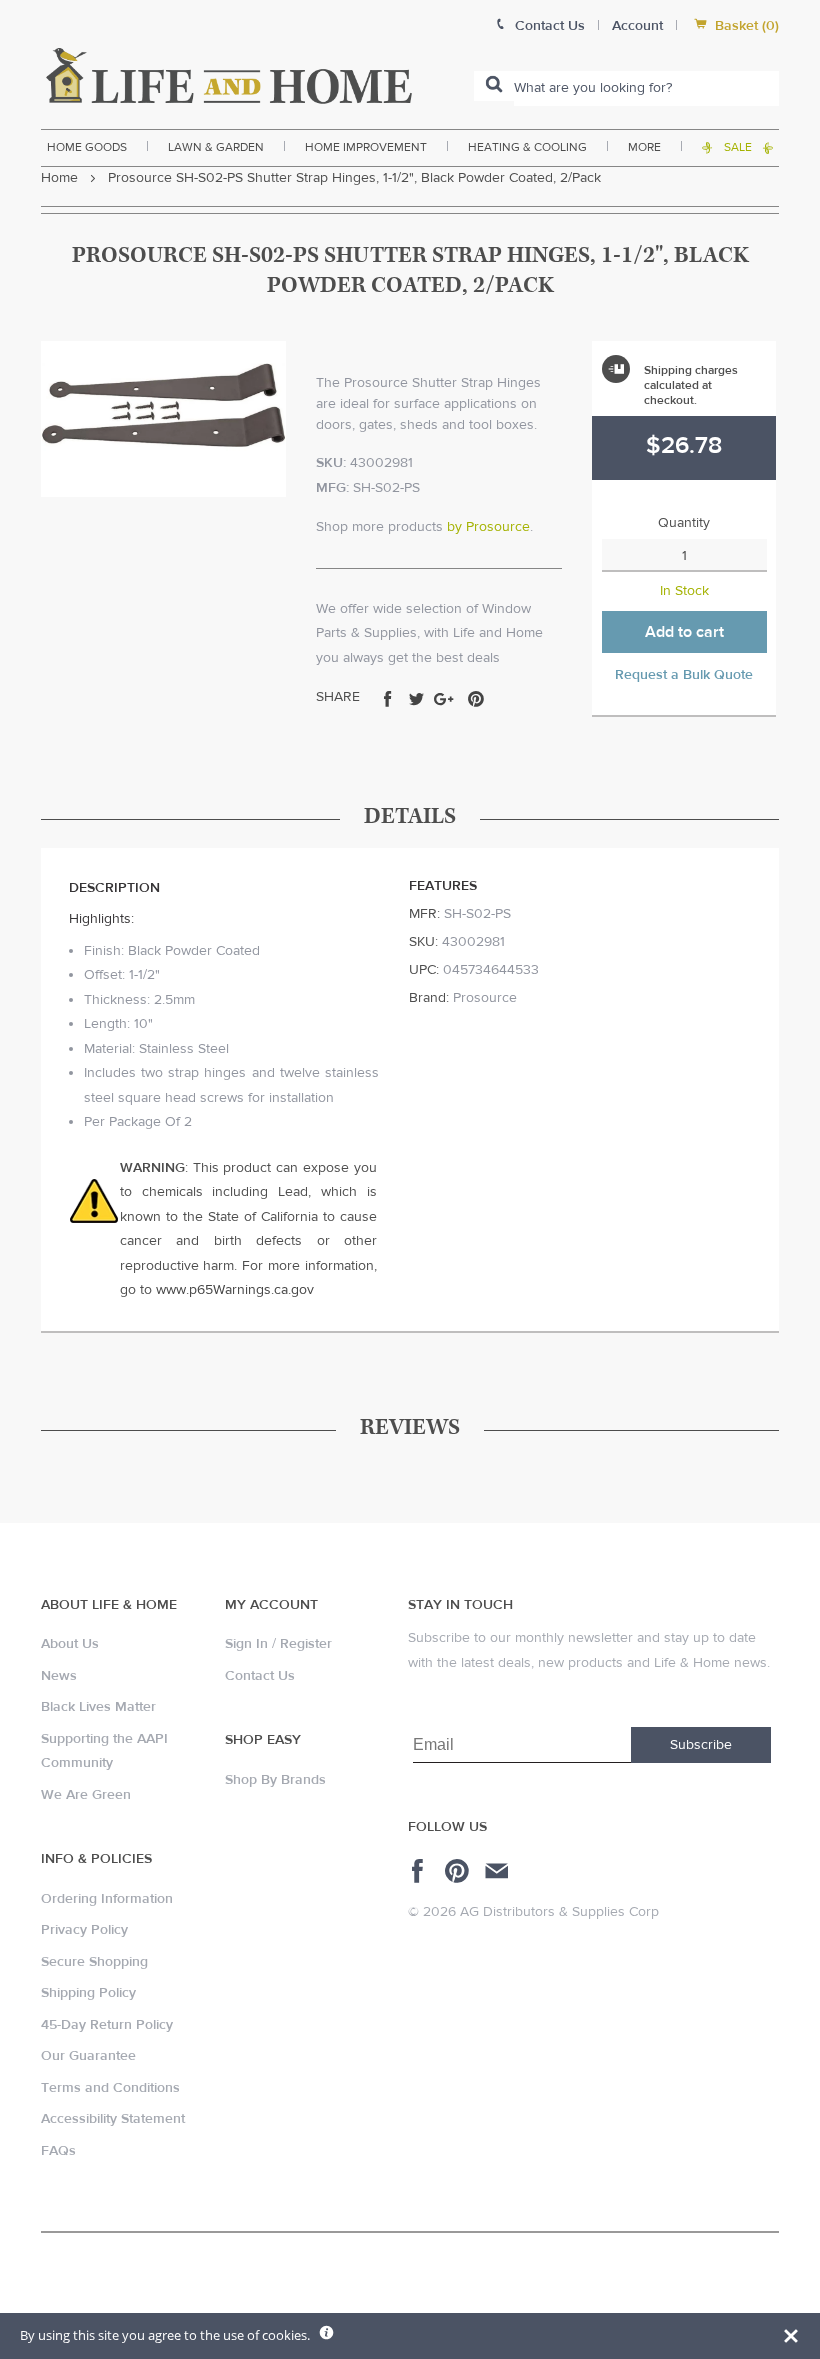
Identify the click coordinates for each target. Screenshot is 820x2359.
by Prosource (488, 527)
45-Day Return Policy (107, 2025)
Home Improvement (366, 147)
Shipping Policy (88, 1993)
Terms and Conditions (110, 2088)
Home (59, 178)
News (59, 1676)
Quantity (684, 523)
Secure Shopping (94, 1962)
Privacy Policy (84, 1930)
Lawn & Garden (216, 147)
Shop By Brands (275, 1780)
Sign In (246, 1644)
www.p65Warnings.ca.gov (235, 1290)
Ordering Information (107, 1899)
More (644, 147)
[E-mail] (498, 1871)
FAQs (58, 2151)
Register (306, 1644)
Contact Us (260, 1676)
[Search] (494, 86)
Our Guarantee (88, 2056)
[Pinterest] (459, 1871)
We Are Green (86, 1795)
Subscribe (701, 1745)
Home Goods (87, 147)
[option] (163, 419)
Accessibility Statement (113, 2119)
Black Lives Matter (98, 1707)
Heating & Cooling (527, 147)
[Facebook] (420, 1871)
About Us (70, 1644)
